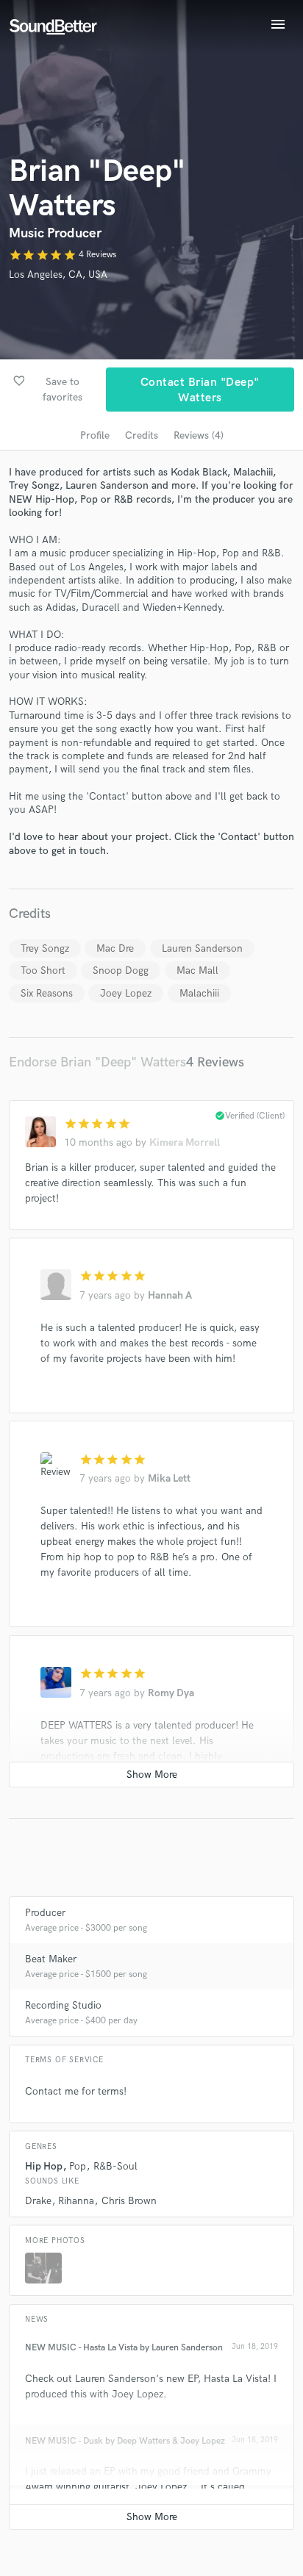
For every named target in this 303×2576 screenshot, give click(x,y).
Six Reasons (47, 993)
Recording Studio (63, 2005)
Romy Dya (171, 1693)
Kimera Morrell (185, 1142)
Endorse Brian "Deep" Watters (97, 1062)
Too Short (43, 971)
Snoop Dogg (121, 971)
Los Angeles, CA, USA (58, 275)
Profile (95, 435)
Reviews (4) (199, 435)
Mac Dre (115, 948)
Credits (142, 435)
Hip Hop (44, 2166)
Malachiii (199, 993)
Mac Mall (197, 971)
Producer (45, 1913)
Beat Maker (51, 1959)
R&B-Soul (115, 2166)
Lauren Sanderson (202, 948)
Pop (78, 2166)
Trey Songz (45, 948)
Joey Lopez (126, 993)
